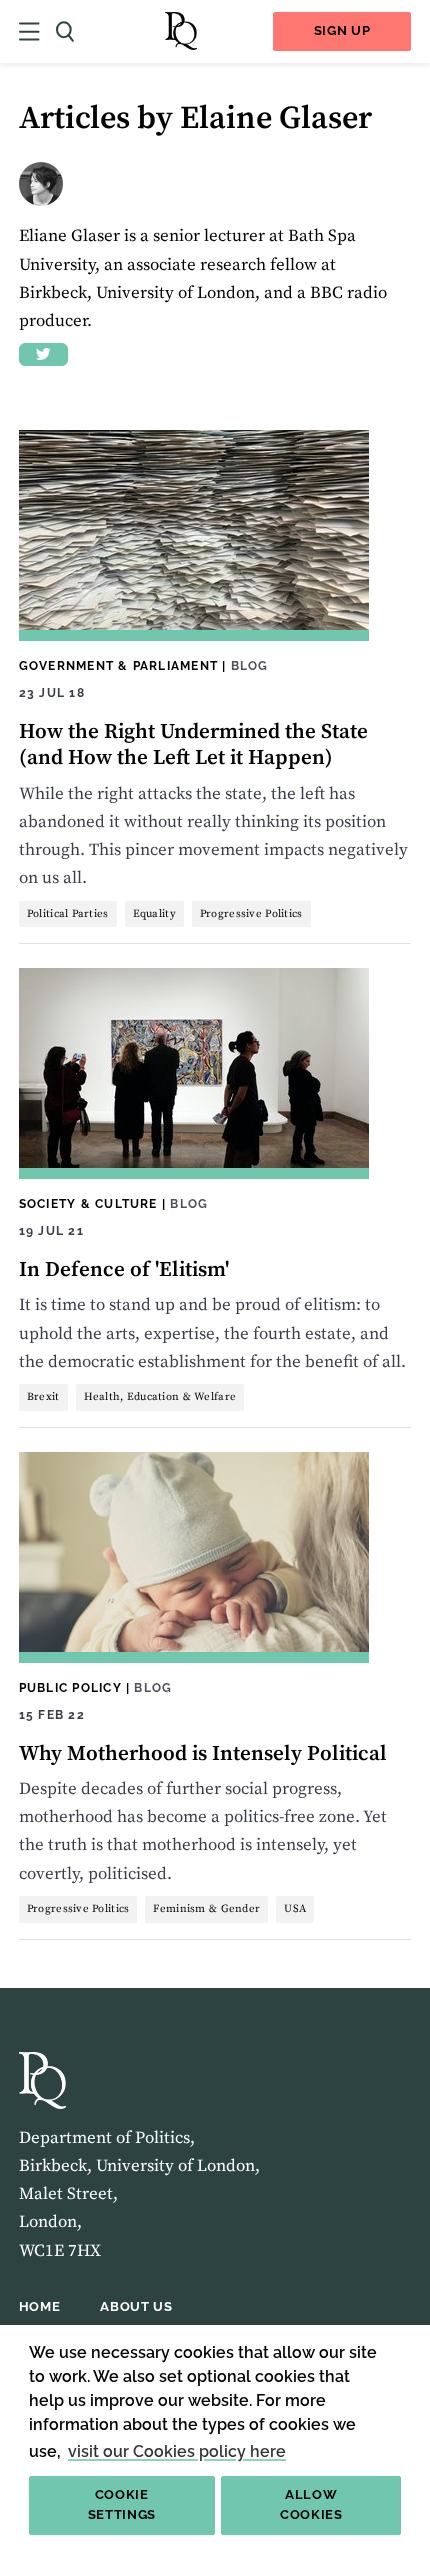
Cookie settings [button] (122, 2505)
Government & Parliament (118, 665)
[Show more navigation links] (29, 31)
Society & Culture (88, 1203)
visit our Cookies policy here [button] (177, 2451)
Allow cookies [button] (311, 2505)
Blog (250, 665)
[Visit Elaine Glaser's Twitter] (43, 354)
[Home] (181, 31)
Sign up (342, 30)
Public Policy (70, 1687)
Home (40, 2306)
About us (136, 2306)
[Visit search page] (65, 31)
